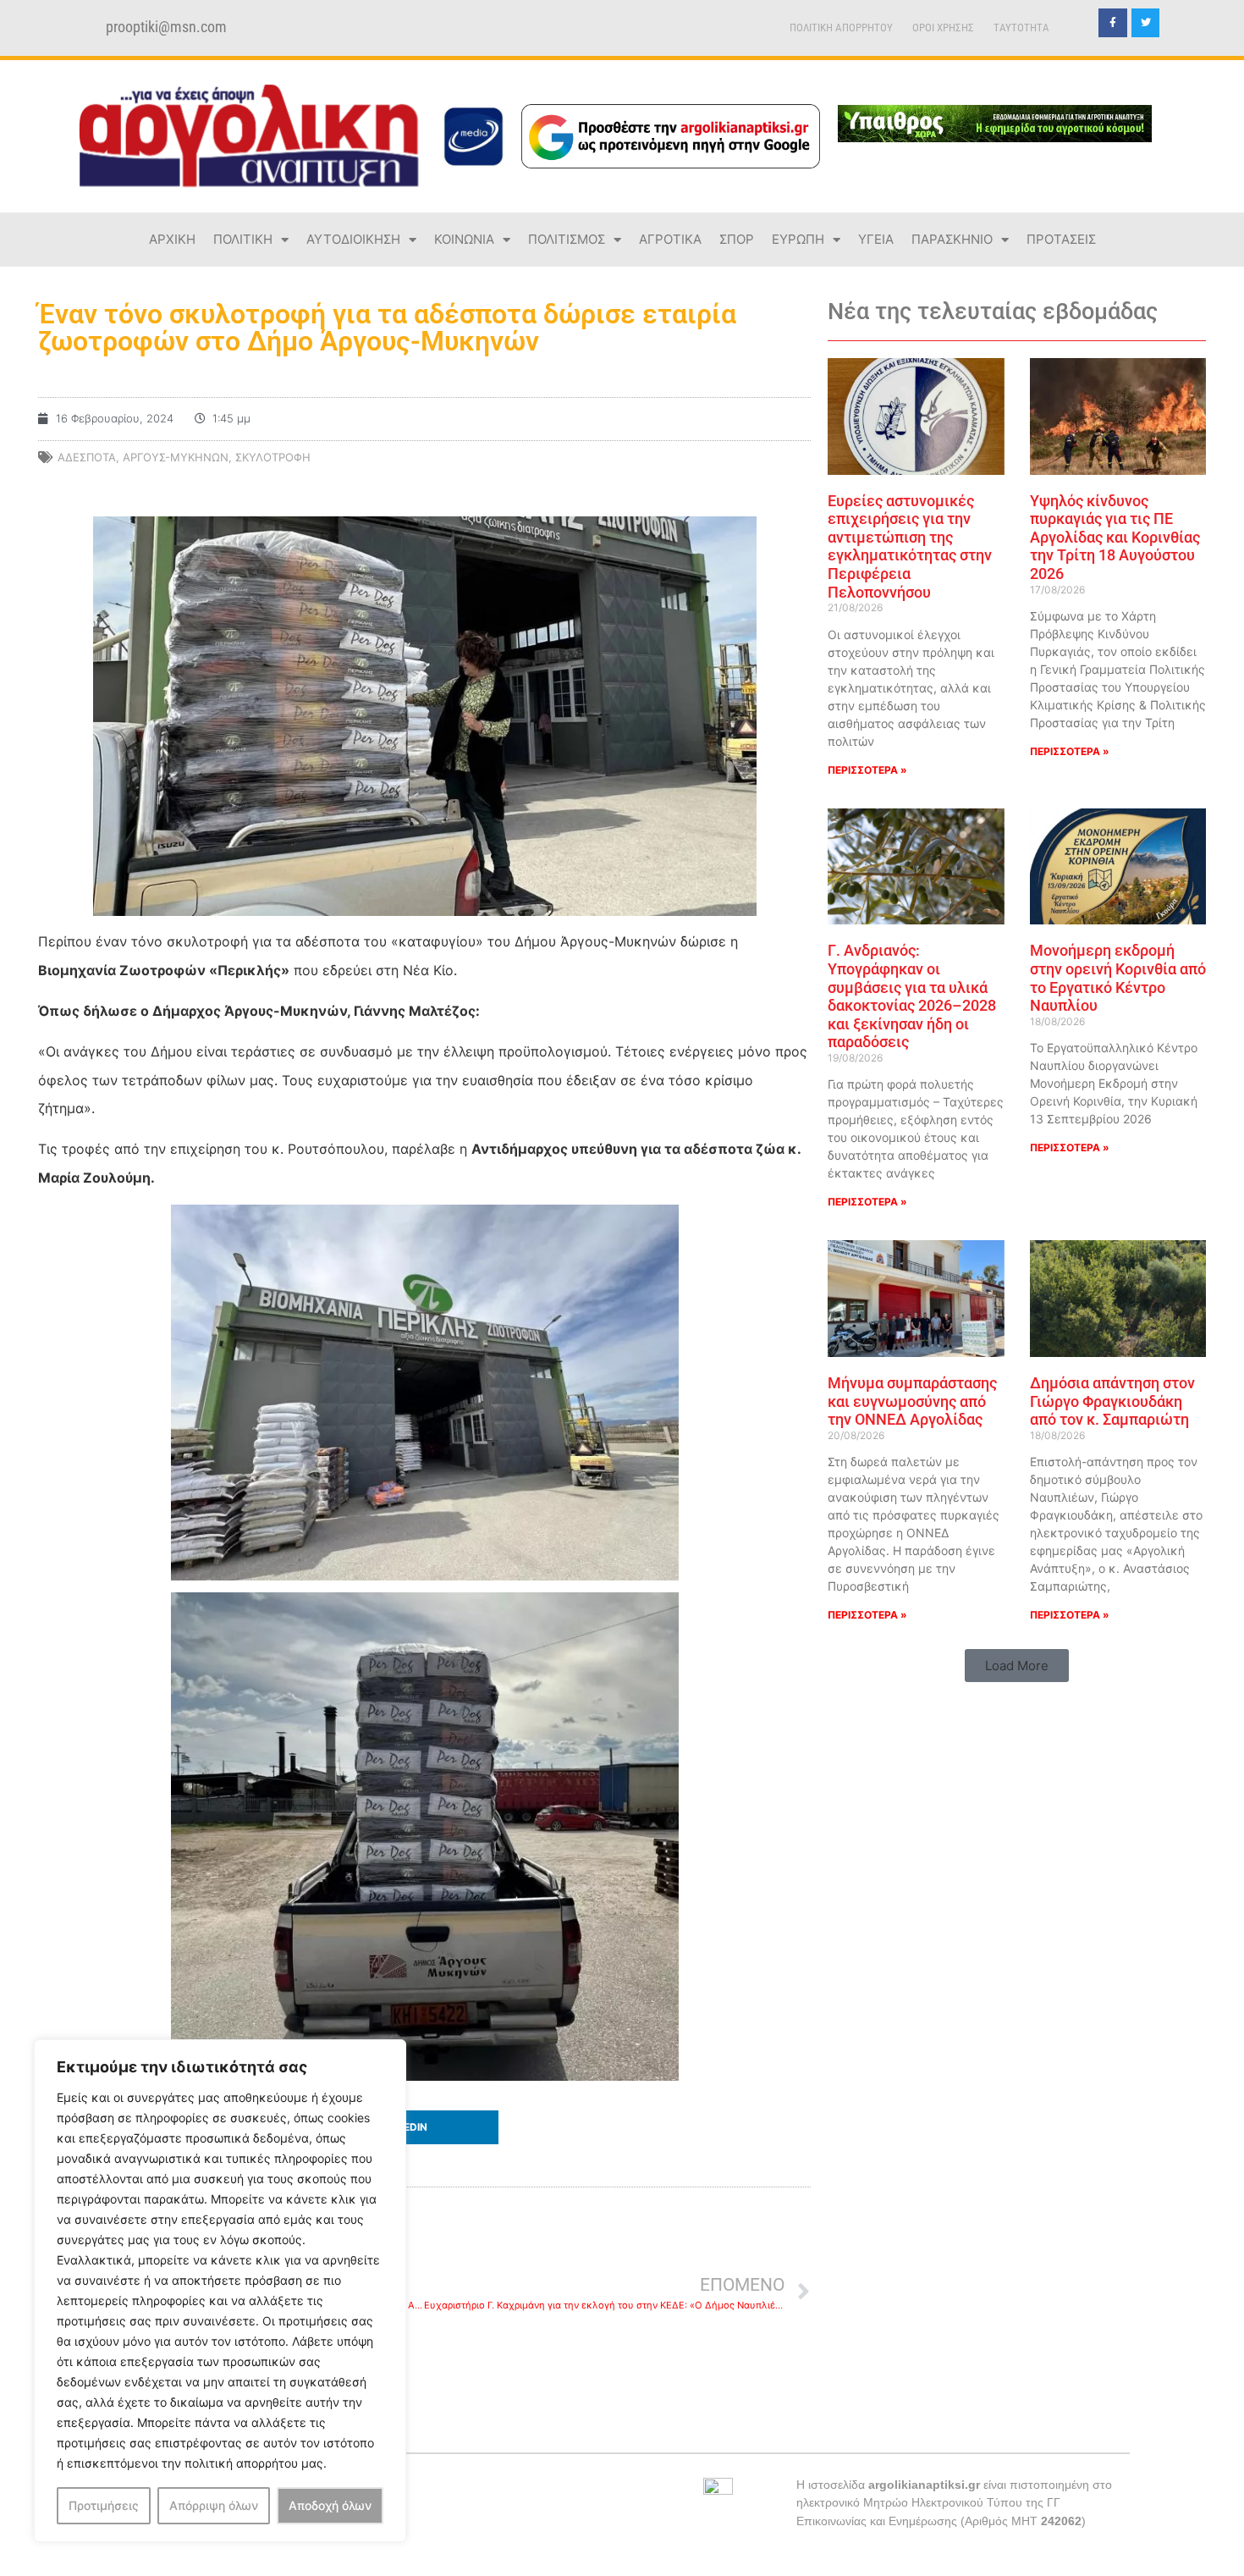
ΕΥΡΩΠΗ (798, 239)
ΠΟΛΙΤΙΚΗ (243, 239)
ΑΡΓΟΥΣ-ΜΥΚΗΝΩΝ (176, 457)
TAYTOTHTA (1021, 28)
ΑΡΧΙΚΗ (172, 239)
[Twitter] (1146, 23)
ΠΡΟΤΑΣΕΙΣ (1061, 239)
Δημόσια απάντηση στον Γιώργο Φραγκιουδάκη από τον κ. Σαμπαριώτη (1112, 1401)
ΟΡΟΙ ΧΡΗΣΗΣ (943, 28)
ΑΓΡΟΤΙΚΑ (670, 239)
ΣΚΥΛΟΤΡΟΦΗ (273, 457)
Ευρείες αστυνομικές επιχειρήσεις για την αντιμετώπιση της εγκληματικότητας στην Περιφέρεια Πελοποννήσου (910, 546)
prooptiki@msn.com (166, 27)
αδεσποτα (87, 457)
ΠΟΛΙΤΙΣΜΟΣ (567, 239)
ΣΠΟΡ (737, 239)
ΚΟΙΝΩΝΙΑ (464, 239)
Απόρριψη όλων (214, 2505)
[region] (220, 2291)
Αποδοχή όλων (330, 2505)
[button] (424, 2127)
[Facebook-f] (1113, 23)
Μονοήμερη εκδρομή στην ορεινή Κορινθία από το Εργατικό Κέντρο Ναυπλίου (1118, 978)
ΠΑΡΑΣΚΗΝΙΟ (952, 239)
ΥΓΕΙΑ (876, 239)
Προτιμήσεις (104, 2505)
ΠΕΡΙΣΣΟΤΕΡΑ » (867, 770)
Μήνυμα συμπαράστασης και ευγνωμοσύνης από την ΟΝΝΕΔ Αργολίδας (912, 1401)
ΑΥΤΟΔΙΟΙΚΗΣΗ (353, 239)
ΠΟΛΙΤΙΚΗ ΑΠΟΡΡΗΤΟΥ (841, 28)
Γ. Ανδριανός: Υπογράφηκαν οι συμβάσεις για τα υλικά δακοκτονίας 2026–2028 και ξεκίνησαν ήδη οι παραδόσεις (912, 996)
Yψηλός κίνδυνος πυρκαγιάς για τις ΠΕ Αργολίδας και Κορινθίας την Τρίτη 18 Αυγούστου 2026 (1115, 537)
